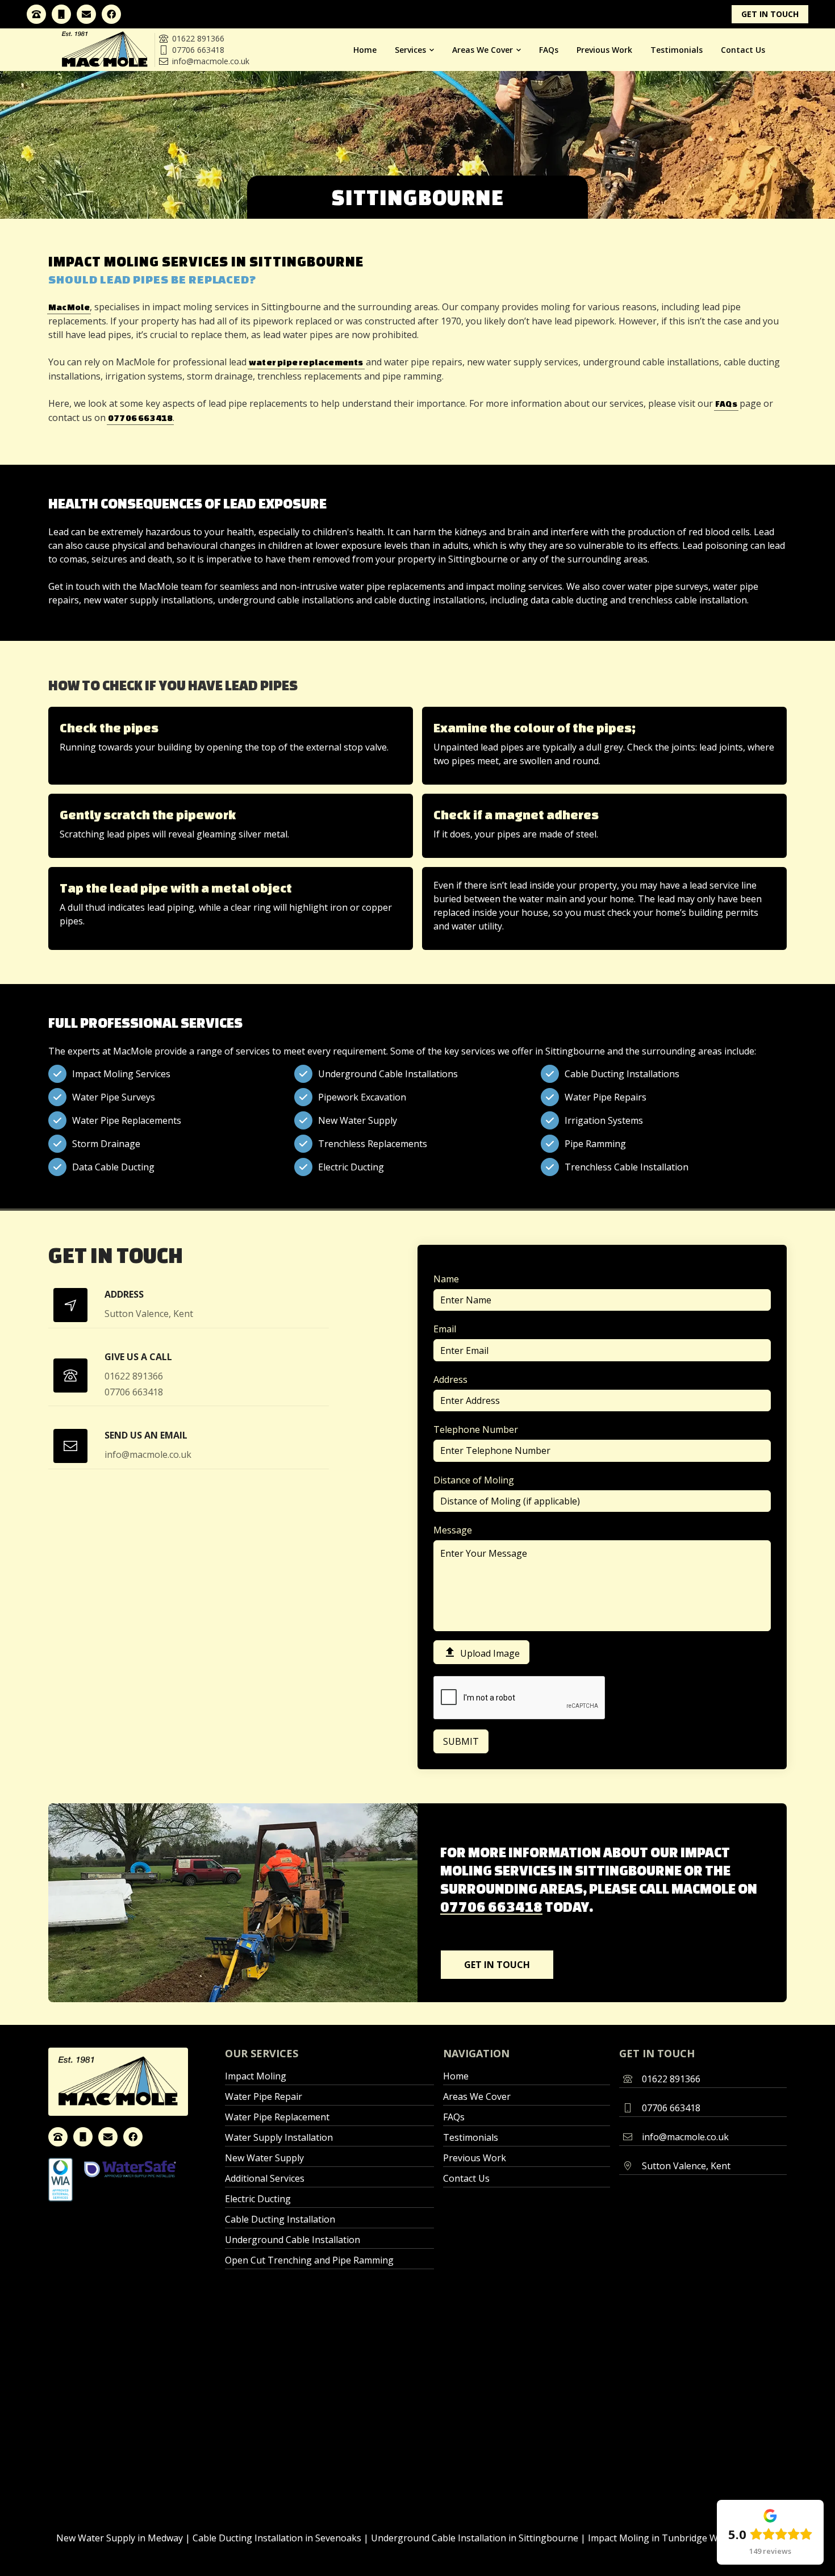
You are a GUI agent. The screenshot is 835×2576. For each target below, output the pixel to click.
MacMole (69, 307)
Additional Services (265, 2178)
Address (450, 1379)
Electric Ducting (258, 2199)
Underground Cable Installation (293, 2240)
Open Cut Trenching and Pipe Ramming (309, 2260)
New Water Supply (264, 2158)
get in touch (770, 14)
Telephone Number (476, 1429)
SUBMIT (461, 1741)
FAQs (549, 50)
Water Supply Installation (279, 2137)
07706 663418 (192, 50)
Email (445, 1329)
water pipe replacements (306, 362)
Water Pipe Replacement (277, 2117)
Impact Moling (256, 2076)
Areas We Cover (477, 2096)
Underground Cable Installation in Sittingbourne (475, 2538)
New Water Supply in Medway (120, 2538)
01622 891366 (192, 38)
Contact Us (743, 50)
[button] (414, 50)
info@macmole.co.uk (204, 61)
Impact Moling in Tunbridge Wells (660, 2538)
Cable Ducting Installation (280, 2219)
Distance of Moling (474, 1480)
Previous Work (604, 50)
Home (365, 50)
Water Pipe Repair (264, 2096)
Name (446, 1279)
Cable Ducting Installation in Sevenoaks (277, 2538)
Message (453, 1530)
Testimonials (677, 50)
